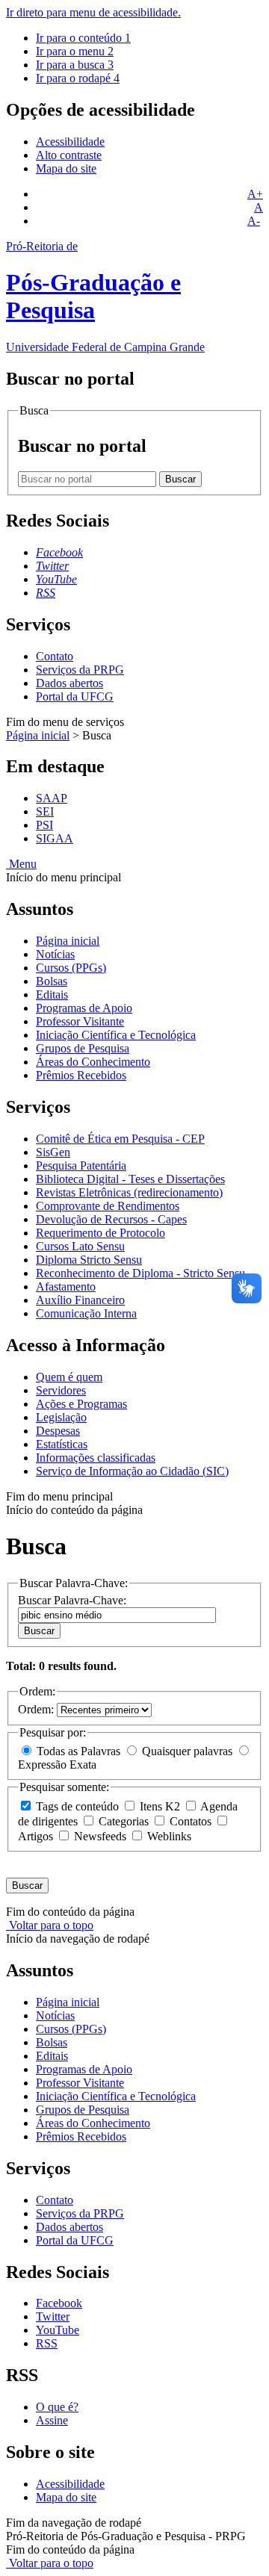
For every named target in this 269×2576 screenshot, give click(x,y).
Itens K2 (160, 1806)
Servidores (61, 1390)
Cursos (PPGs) (71, 968)
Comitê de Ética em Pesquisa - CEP (120, 1139)
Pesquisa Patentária (81, 1166)
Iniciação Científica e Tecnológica (116, 1035)
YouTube (58, 2330)
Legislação (61, 1417)
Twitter (53, 2316)
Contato (55, 656)
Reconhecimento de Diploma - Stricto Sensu (140, 1273)
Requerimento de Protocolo (101, 1233)
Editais (52, 994)
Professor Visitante (80, 1021)
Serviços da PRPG (80, 670)
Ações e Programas (81, 1404)
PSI (44, 825)
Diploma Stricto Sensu (89, 1260)
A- (254, 221)
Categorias (124, 1821)
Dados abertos (69, 683)
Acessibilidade (70, 142)
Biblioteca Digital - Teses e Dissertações (130, 1179)
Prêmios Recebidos (81, 1075)
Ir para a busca (75, 65)
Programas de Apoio (84, 1008)
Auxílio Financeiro (80, 1300)
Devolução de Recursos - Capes (111, 1219)
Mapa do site (66, 168)
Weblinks (168, 1836)
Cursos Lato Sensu (80, 1246)
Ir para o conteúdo (83, 38)
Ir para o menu (75, 51)
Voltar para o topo (50, 1925)
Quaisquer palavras (187, 1751)
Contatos (191, 1821)
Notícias (55, 954)
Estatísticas (62, 1444)
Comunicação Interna (86, 1313)
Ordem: (37, 1709)
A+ (255, 194)
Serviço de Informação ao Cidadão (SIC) (132, 1471)
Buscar (39, 1631)
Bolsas (52, 981)
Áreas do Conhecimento (93, 1062)
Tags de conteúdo (77, 1806)
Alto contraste (69, 155)
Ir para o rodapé (78, 78)
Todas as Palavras (78, 1751)
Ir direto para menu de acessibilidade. (93, 12)
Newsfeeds (100, 1836)
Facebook (59, 2303)
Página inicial (38, 735)
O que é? (57, 2407)
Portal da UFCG (75, 696)
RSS (47, 2343)
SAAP (52, 798)
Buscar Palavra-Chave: (72, 1600)
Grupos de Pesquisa (83, 1048)
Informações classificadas (96, 1458)
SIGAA (55, 838)
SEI (45, 811)
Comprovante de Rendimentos (108, 1206)
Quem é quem (69, 1377)
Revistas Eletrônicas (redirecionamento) (129, 1192)
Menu (21, 864)
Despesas (58, 1431)
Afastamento (66, 1287)
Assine (52, 2420)
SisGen (53, 1152)
